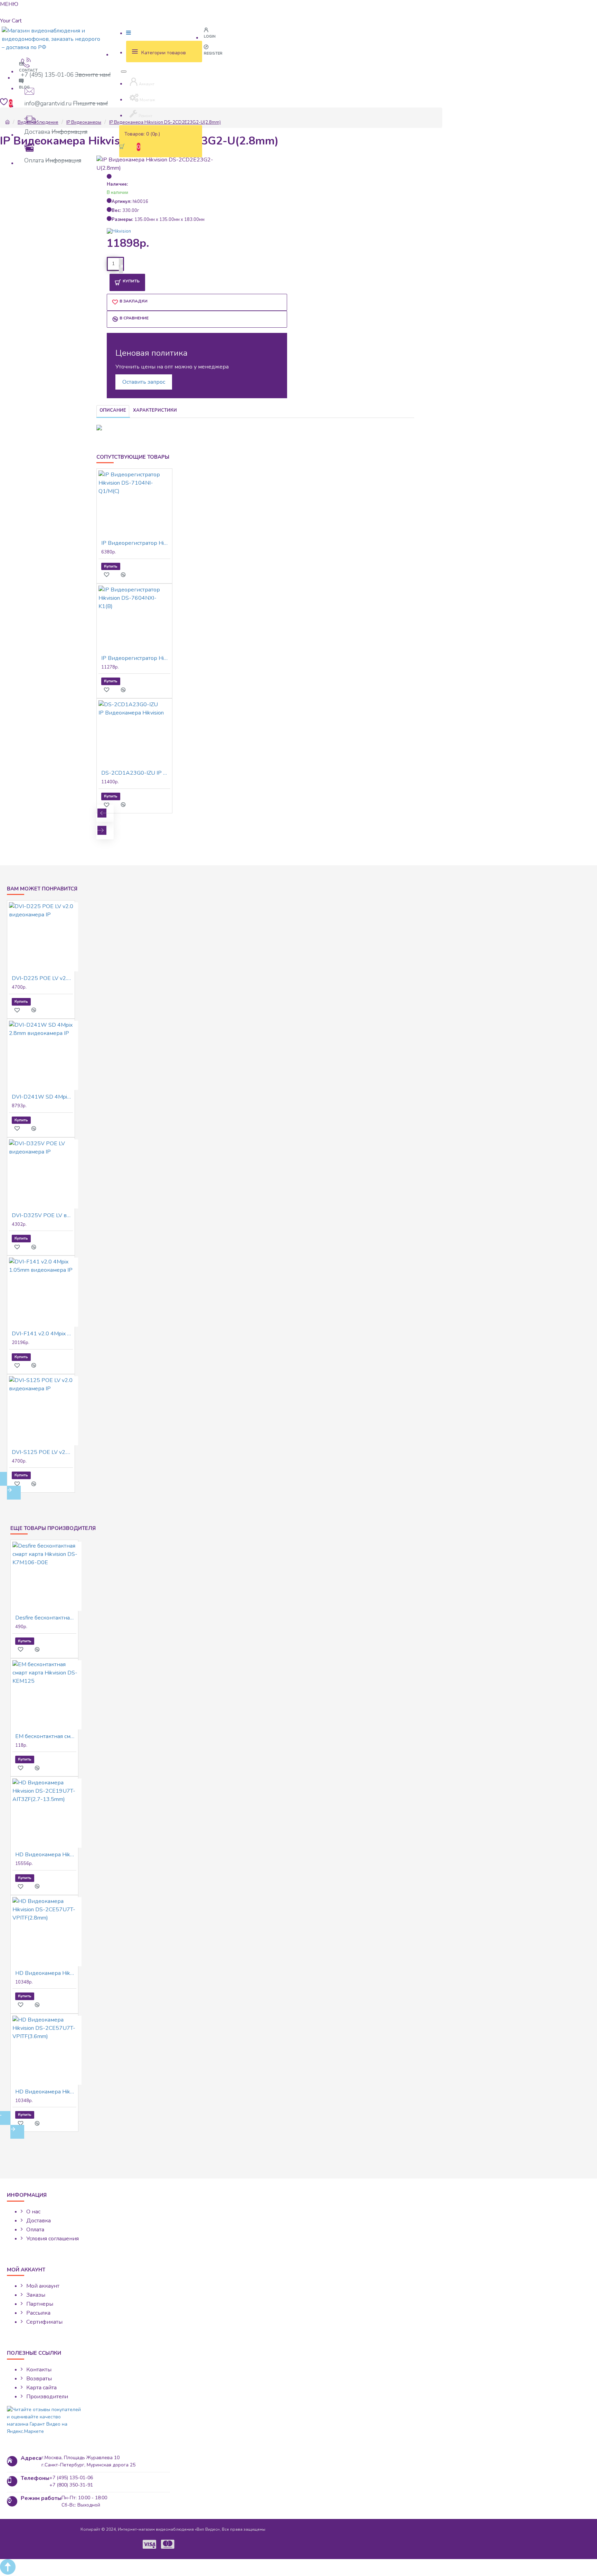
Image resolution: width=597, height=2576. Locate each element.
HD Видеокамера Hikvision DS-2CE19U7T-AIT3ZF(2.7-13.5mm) (46, 1855)
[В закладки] (110, 575)
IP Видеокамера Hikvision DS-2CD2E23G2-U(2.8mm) (165, 122)
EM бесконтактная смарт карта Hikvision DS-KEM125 (46, 1736)
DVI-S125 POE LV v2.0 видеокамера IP (42, 1452)
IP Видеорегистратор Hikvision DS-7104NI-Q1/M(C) (136, 543)
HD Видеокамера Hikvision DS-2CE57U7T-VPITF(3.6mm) (46, 2092)
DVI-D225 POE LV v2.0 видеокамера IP (42, 978)
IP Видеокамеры (84, 122)
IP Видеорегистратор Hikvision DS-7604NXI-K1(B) (136, 658)
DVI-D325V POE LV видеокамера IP (42, 1215)
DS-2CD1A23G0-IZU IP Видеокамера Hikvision (136, 773)
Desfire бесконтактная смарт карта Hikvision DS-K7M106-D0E (46, 1618)
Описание (113, 410)
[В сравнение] (127, 575)
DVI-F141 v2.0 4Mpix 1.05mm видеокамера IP (42, 1334)
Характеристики (155, 410)
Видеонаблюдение (38, 122)
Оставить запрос (144, 382)
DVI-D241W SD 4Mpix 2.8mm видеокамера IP (42, 1097)
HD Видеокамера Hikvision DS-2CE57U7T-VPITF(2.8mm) (46, 1973)
